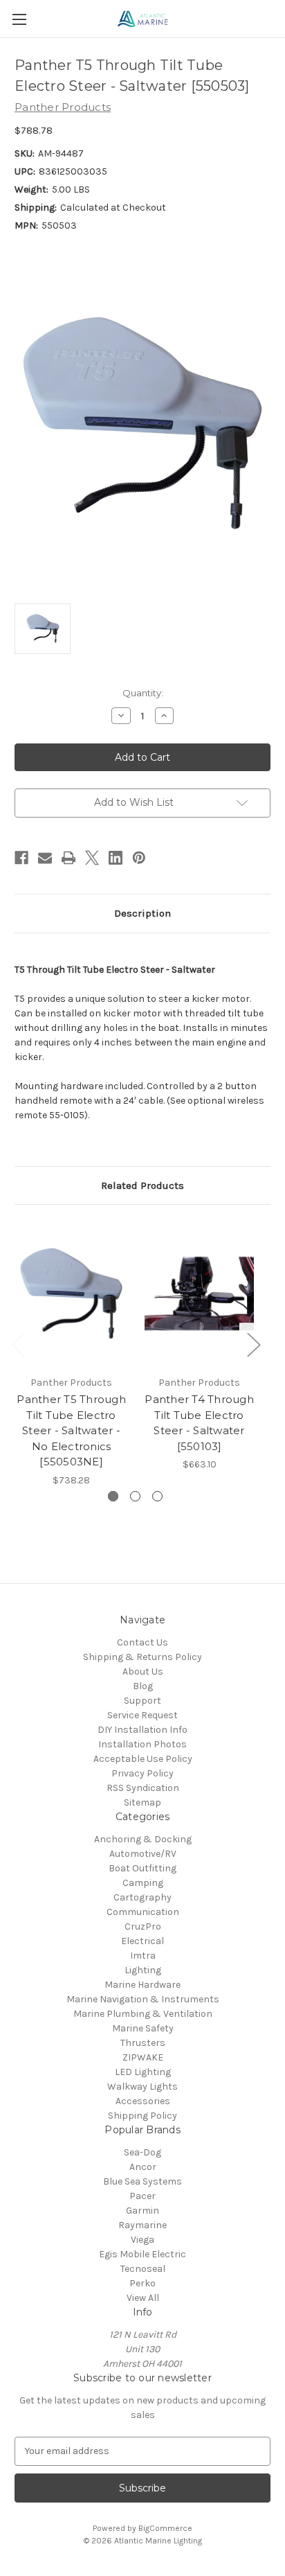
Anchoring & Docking (143, 1839)
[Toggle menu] (19, 19)
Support (142, 1701)
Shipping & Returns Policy (142, 1657)
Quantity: (143, 693)
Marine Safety (143, 2028)
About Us (143, 1671)
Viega (142, 2240)
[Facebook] (21, 858)
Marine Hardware (142, 1985)
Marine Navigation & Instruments (143, 1999)
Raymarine (142, 2225)
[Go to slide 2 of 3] (135, 1496)
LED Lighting (143, 2072)
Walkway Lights (142, 2087)
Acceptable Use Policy (143, 1759)
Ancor (143, 2167)
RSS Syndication (143, 1788)
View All (143, 2298)
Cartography (142, 1897)
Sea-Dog (142, 2152)
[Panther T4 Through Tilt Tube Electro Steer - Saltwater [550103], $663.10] (199, 1294)
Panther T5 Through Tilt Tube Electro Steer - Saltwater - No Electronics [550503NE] (71, 1430)
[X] (92, 858)
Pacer (142, 2196)
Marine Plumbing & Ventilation (143, 2014)
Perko (142, 2283)
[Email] (45, 858)
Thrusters (143, 2043)
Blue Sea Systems (142, 2181)
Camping (143, 1883)
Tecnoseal (143, 2269)
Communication (143, 1912)
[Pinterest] (139, 858)
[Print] (68, 858)
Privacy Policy (142, 1773)
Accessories (143, 2101)
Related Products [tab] (142, 1185)
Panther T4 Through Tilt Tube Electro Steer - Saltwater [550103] (199, 1423)
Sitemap (142, 1802)
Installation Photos (142, 1744)
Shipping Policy (142, 2116)
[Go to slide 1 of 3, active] (113, 1496)
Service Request (142, 1715)
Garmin (142, 2211)
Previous (18, 1344)
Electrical (142, 1941)
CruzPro (143, 1926)
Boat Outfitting (142, 1868)
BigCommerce (165, 2528)
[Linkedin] (116, 858)
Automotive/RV (143, 1854)
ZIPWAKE (143, 2057)
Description (142, 913)
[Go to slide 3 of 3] (157, 1496)
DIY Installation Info (142, 1730)
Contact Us (142, 1642)
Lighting (143, 1970)
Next (253, 1344)
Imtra (143, 1956)
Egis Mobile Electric (142, 2254)
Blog (143, 1686)
